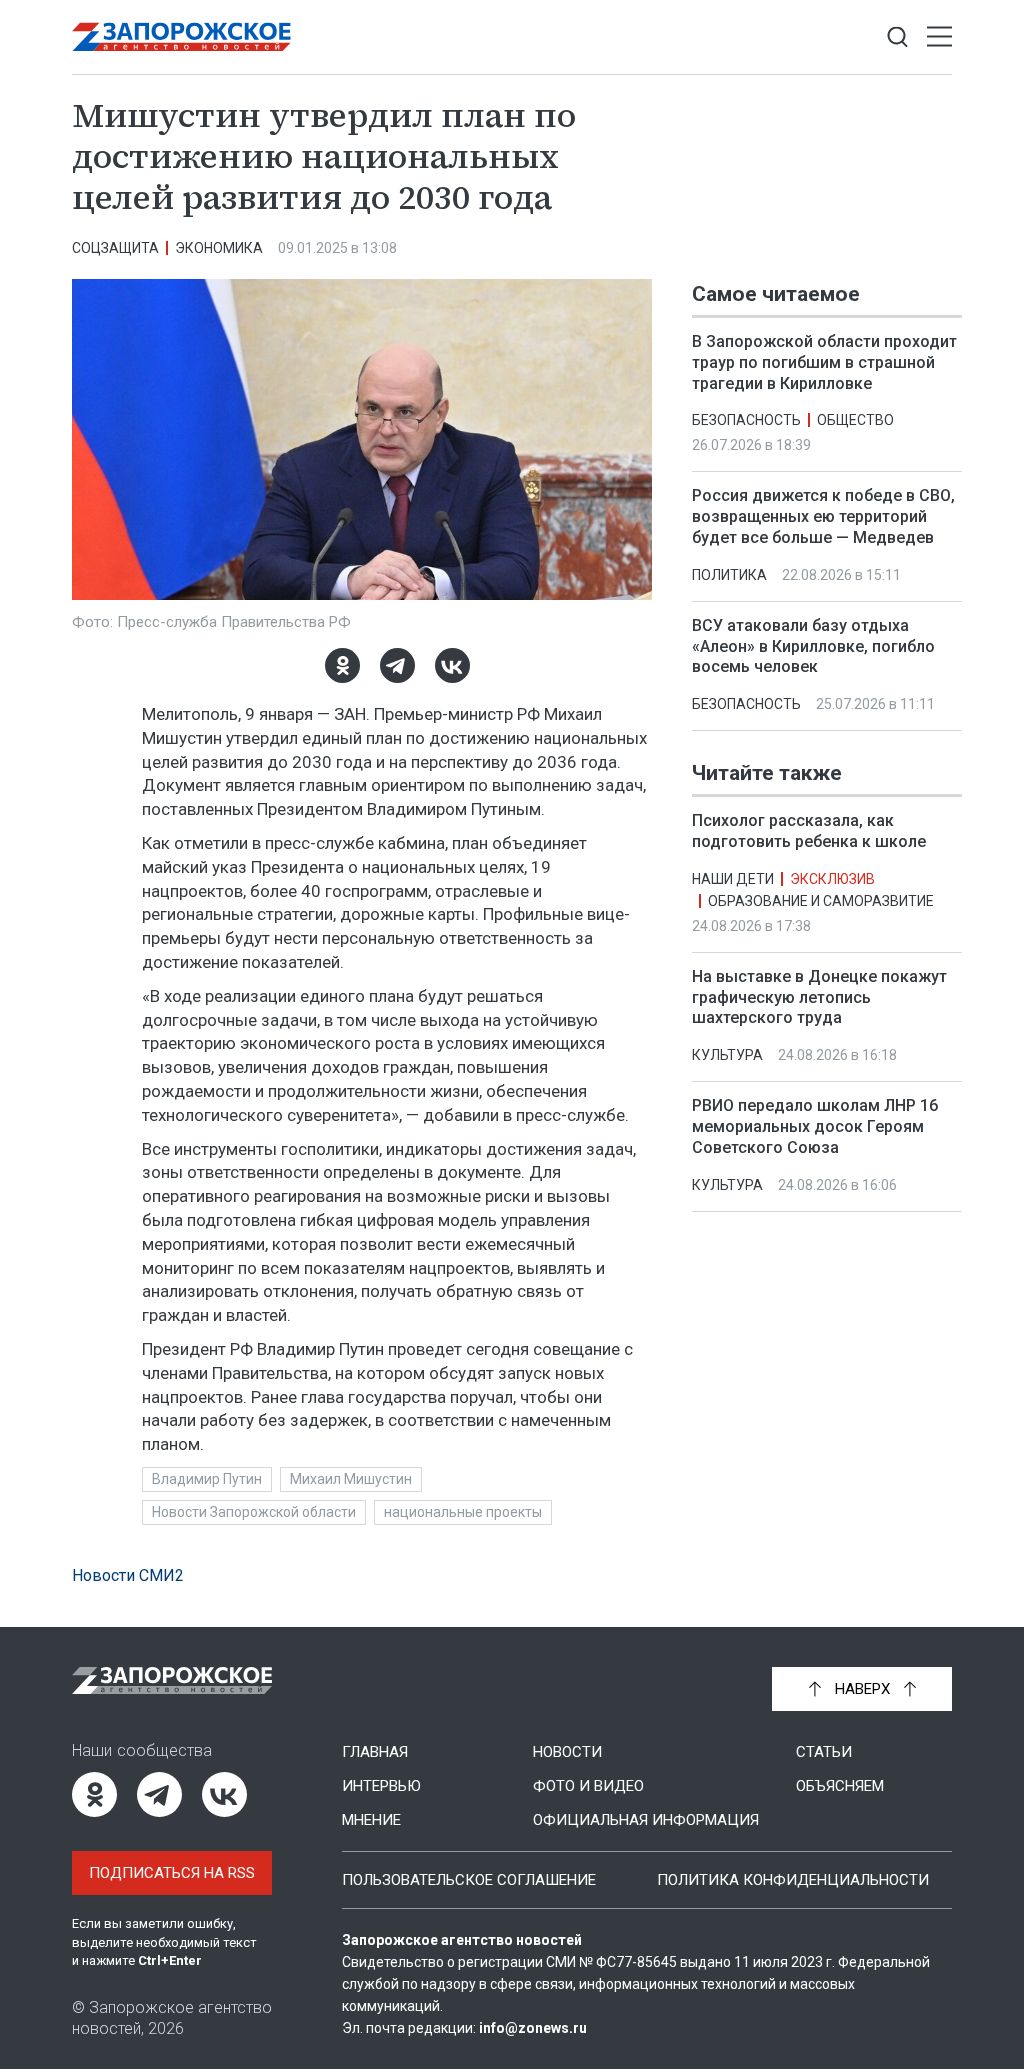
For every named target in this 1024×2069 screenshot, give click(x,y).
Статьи (824, 1752)
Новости (567, 1752)
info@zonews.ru (533, 2028)
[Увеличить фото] (362, 438)
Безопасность (746, 420)
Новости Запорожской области (254, 1512)
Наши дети (733, 879)
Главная (375, 1752)
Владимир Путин (207, 1479)
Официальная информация (646, 1820)
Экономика (219, 248)
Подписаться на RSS (172, 1873)
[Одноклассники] (342, 665)
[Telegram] (397, 665)
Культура (727, 1055)
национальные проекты (463, 1512)
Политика (729, 575)
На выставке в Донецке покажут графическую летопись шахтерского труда (819, 997)
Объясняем (840, 1786)
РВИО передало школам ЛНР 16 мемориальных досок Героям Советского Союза (815, 1126)
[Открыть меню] (939, 37)
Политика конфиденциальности (793, 1880)
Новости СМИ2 (128, 1575)
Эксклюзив (832, 879)
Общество (855, 420)
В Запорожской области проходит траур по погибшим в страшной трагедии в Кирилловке (824, 362)
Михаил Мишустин (351, 1479)
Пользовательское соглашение (469, 1880)
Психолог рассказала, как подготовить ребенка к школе (809, 831)
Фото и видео (588, 1786)
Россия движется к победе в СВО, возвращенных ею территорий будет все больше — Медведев (823, 516)
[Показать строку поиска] (897, 37)
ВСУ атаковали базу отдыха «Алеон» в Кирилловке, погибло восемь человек (813, 646)
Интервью (381, 1786)
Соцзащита (115, 248)
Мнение (371, 1820)
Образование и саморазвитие (821, 901)
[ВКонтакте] (452, 665)
